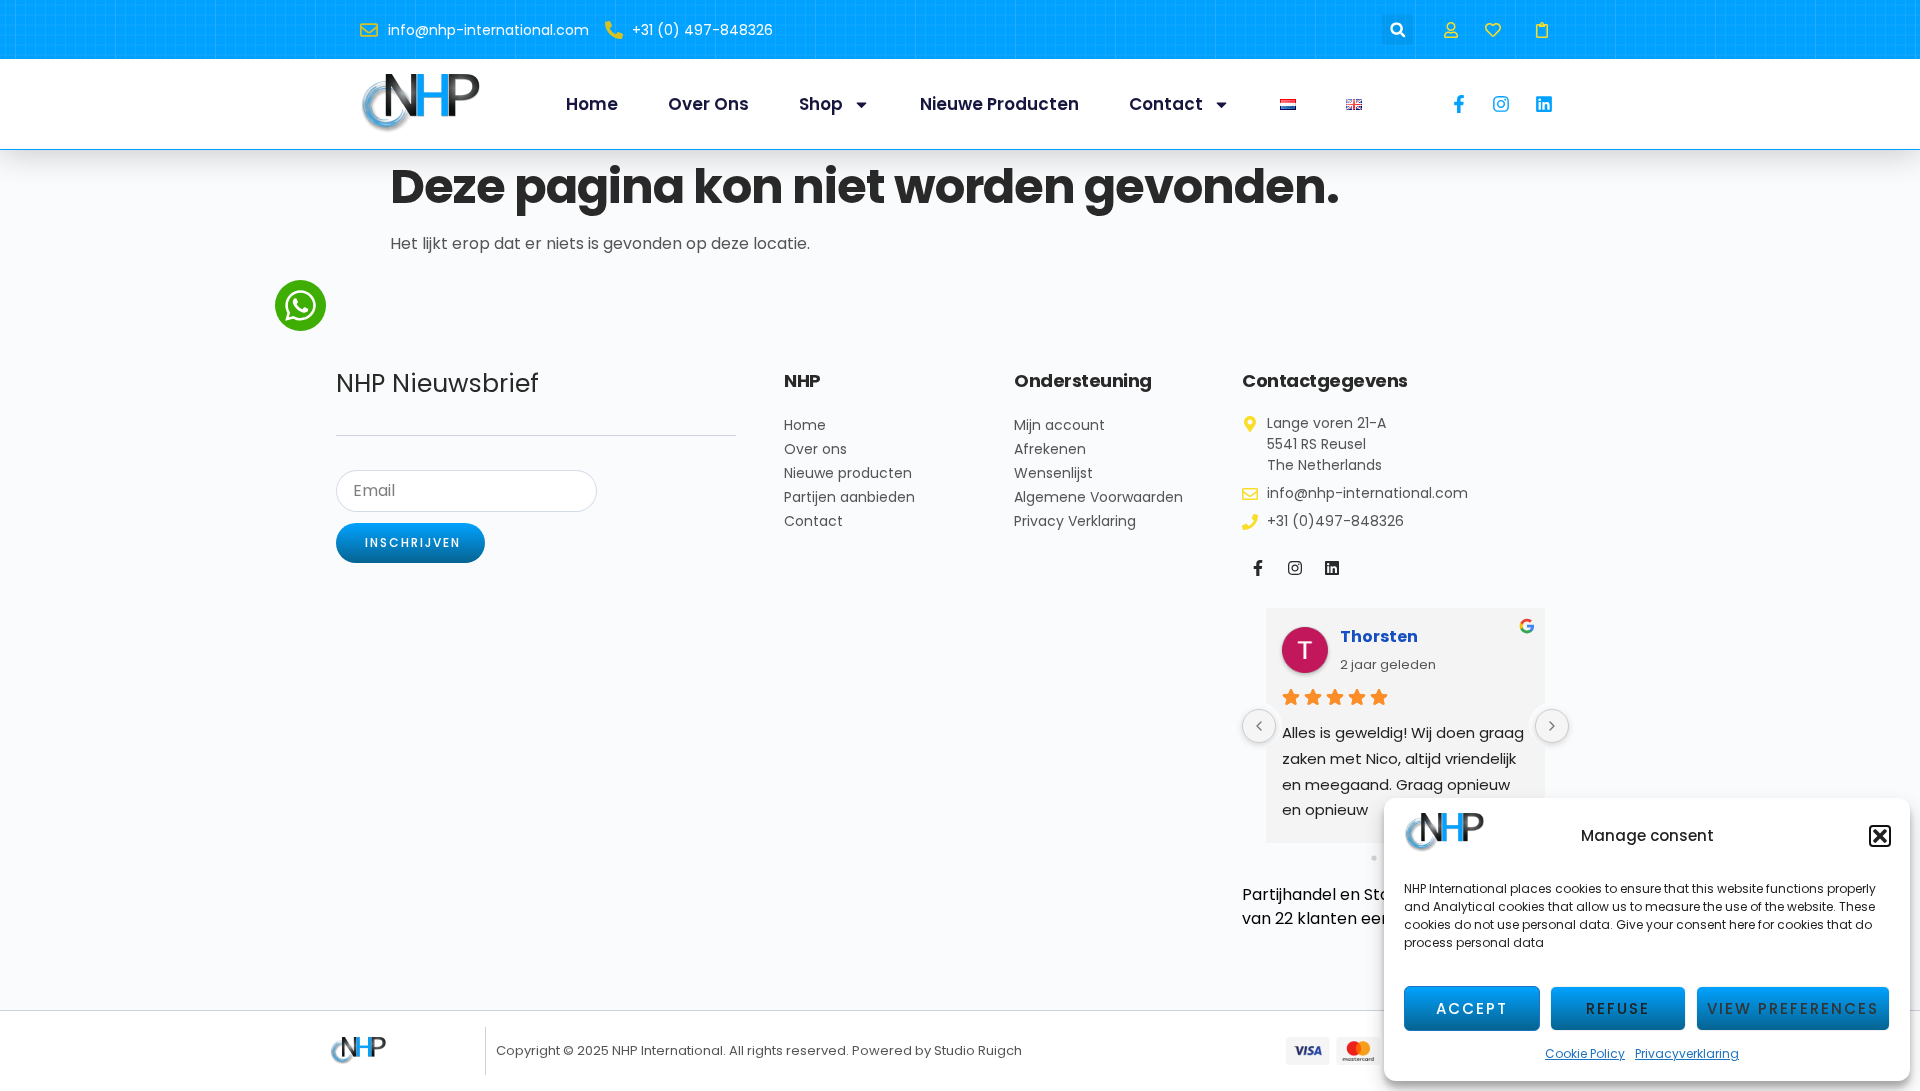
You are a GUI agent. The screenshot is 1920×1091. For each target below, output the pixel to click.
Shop (821, 104)
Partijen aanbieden (849, 497)
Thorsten (1379, 636)
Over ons (708, 104)
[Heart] (1493, 29)
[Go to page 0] (1373, 858)
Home (592, 104)
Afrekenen (1050, 449)
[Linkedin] (1332, 568)
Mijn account (1059, 425)
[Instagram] (1295, 568)
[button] (1880, 836)
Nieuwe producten (999, 104)
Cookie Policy (1585, 1053)
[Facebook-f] (1258, 568)
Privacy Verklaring (1075, 521)
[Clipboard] (1542, 29)
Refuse (1618, 1008)
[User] (1450, 29)
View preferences (1793, 1008)
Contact (1166, 104)
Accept (1472, 1008)
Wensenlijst (1053, 473)
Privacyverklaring (1687, 1053)
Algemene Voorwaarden (1098, 497)
